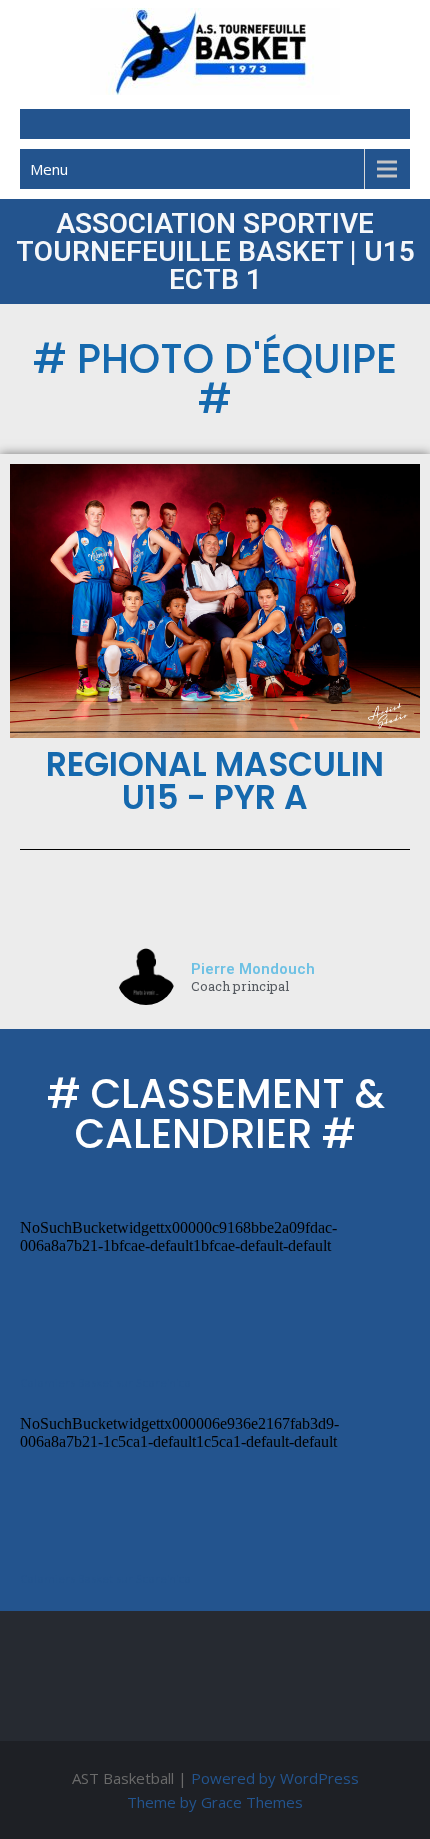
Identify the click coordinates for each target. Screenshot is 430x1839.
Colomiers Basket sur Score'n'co (105, 1382)
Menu (49, 169)
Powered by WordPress (275, 1778)
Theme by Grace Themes (215, 1802)
